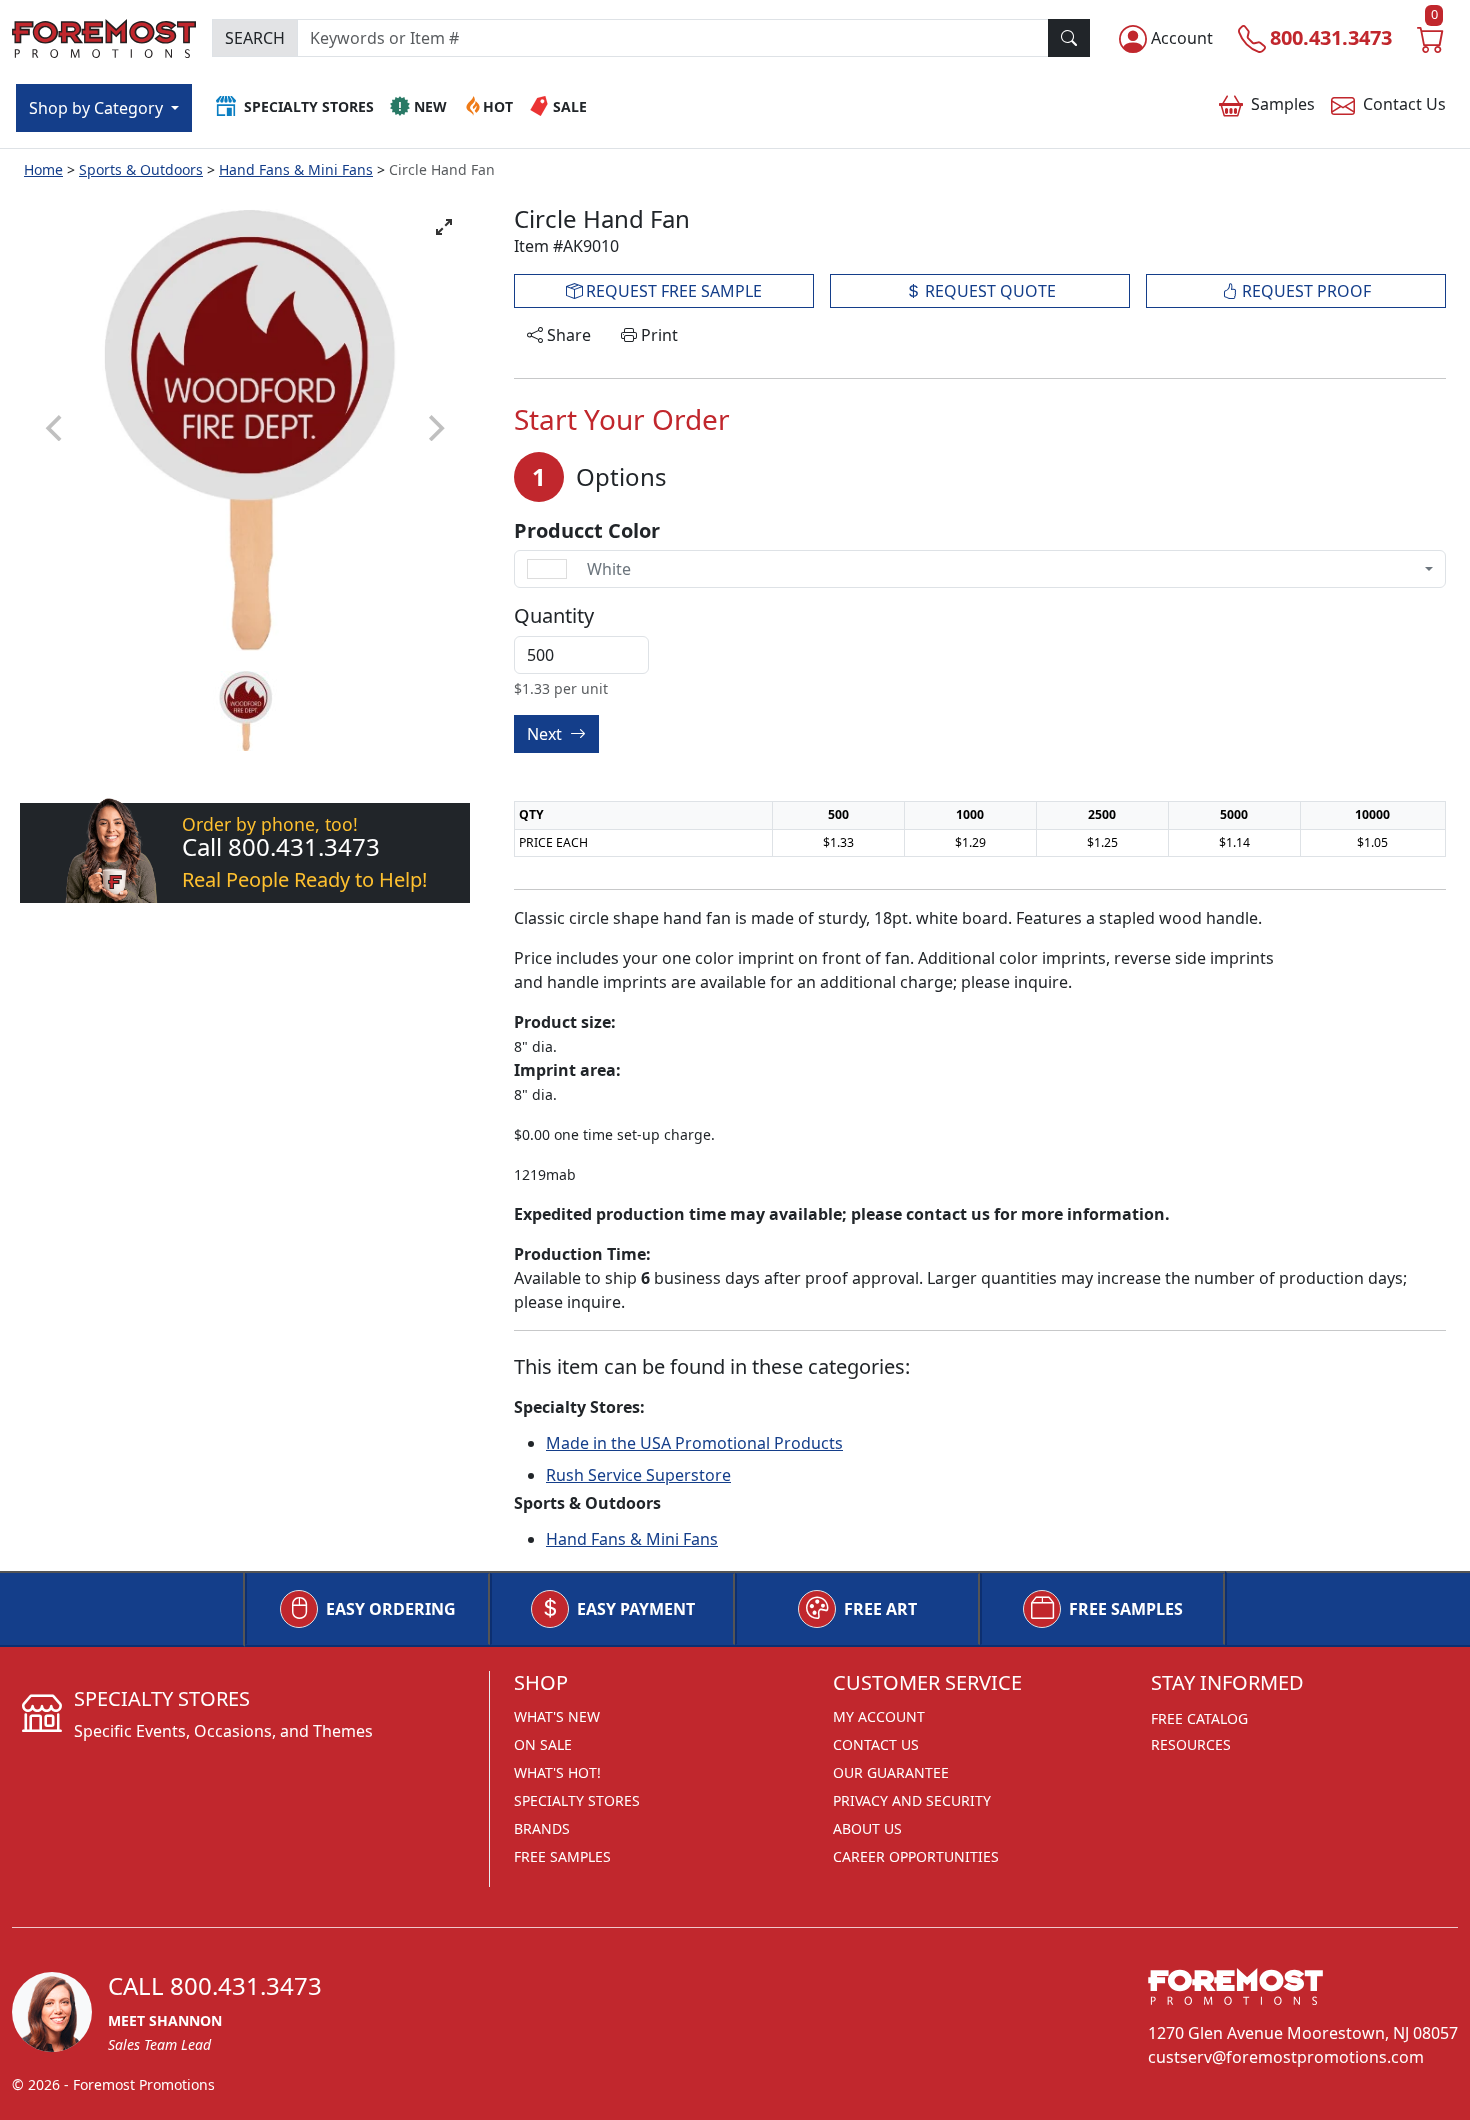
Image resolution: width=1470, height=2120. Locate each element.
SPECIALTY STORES (577, 1800)
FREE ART (880, 1609)
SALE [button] (570, 106)
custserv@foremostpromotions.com (1286, 2057)
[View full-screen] (444, 227)
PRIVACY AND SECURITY (912, 1800)
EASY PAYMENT (636, 1609)
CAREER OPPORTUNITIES (916, 1856)
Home (43, 169)
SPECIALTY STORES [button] (309, 106)
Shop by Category (98, 108)
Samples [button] (1283, 104)
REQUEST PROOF (1304, 291)
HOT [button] (498, 106)
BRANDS (542, 1828)
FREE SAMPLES (1126, 1609)
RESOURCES (1191, 1744)
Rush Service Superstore (638, 1475)
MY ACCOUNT (879, 1716)
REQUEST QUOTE (988, 291)
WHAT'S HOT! (557, 1772)
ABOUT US (867, 1828)
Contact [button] (1404, 104)
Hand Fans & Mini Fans (296, 169)
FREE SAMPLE (672, 291)
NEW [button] (430, 106)
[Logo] (104, 35)
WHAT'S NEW (557, 1716)
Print (657, 335)
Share (567, 335)
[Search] (1069, 38)
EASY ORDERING (391, 1609)
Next (546, 734)
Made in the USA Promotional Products (694, 1443)
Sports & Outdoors (141, 169)
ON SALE (543, 1744)
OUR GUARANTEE (891, 1772)
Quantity (554, 616)
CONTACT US (876, 1744)
